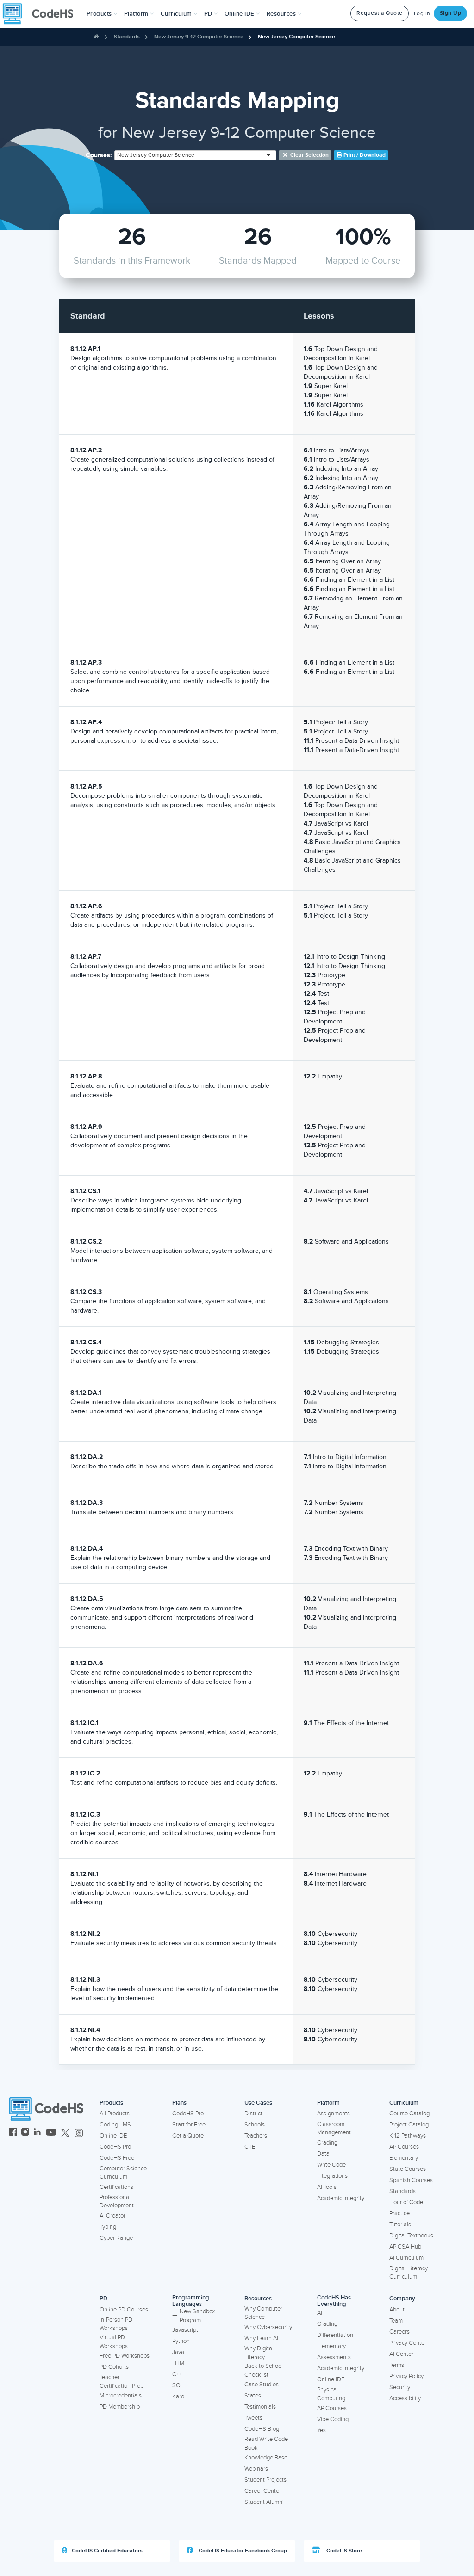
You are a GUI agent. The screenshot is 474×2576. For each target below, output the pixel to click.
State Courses (408, 2169)
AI (320, 2313)
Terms (397, 2365)
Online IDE (113, 2136)
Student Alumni (264, 2502)
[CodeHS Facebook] (13, 2133)
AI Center (401, 2354)
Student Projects (265, 2480)
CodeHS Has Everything (334, 2301)
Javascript (185, 2330)
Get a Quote (188, 2136)
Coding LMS (115, 2125)
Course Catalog (409, 2114)
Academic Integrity (341, 2198)
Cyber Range (116, 2238)
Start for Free (189, 2125)
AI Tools (327, 2187)
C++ (177, 2374)
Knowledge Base (266, 2458)
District (253, 2114)
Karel (179, 2397)
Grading (327, 2143)
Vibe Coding (333, 2419)
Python (181, 2341)
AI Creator (112, 2216)
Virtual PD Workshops (114, 2342)
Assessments (334, 2357)
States (253, 2396)
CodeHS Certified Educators (107, 2551)
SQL (178, 2385)
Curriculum (404, 2103)
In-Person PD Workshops (116, 2324)
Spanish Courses (411, 2180)
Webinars (256, 2469)
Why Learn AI (261, 2338)
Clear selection (309, 155)
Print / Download (364, 155)
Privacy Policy (406, 2376)
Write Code (331, 2165)
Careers (399, 2332)
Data (323, 2154)
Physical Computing (331, 2394)
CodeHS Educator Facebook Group (242, 2551)
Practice (399, 2213)
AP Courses (404, 2147)
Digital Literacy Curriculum (409, 2273)
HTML (180, 2363)
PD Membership (120, 2407)
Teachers (256, 2136)
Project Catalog (409, 2125)
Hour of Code (406, 2202)
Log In (422, 14)
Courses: (99, 155)
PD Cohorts (114, 2367)
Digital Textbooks (411, 2236)
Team (396, 2321)
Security (400, 2387)
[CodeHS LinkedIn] (37, 2133)
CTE (250, 2147)
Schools (255, 2125)
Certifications (116, 2187)
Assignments (334, 2114)
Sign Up (451, 13)
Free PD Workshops (125, 2356)
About (397, 2310)
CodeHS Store (343, 2551)
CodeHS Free (117, 2158)
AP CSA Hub (405, 2247)
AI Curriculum (406, 2258)
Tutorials (400, 2225)
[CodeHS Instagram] (25, 2133)
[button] (102, 14)
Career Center (263, 2491)
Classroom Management (334, 2129)
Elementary (404, 2158)
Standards (127, 37)
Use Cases (258, 2103)
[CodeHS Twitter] (65, 2133)
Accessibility (405, 2398)
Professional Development (117, 2202)
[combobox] (195, 155)
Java (178, 2352)
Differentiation (335, 2335)
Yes (321, 2430)
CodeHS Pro (115, 2147)
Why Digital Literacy (259, 2353)
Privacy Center (408, 2343)
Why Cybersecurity (268, 2327)
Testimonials (260, 2407)
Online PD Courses (124, 2310)
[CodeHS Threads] (79, 2133)
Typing (108, 2227)
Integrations (332, 2176)
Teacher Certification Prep (122, 2382)
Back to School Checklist (264, 2370)
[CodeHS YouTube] (51, 2133)
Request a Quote (380, 13)
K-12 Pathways (408, 2136)
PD (103, 2299)
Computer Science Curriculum (123, 2173)
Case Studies (262, 2385)
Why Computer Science (263, 2313)
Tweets (253, 2418)
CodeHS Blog (262, 2429)
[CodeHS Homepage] (42, 14)
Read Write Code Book (266, 2444)
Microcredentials (121, 2396)
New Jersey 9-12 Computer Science (199, 37)
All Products (115, 2114)
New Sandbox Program (197, 2316)
